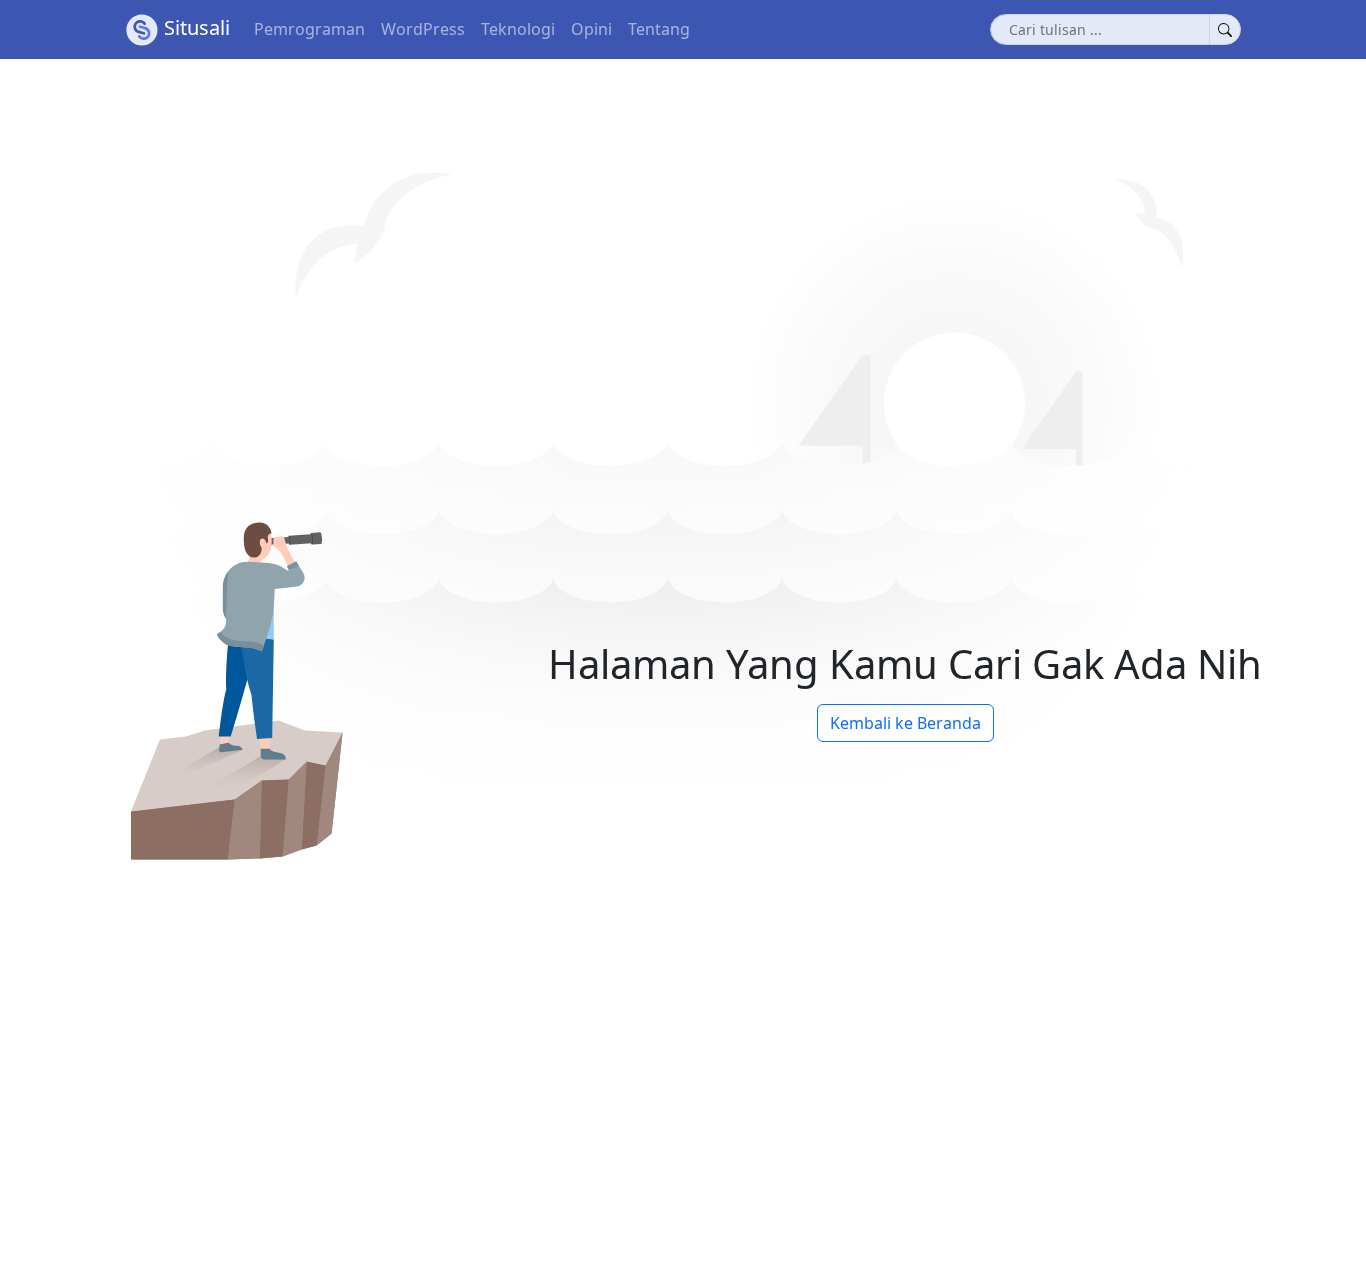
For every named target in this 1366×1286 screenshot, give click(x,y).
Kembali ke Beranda (905, 723)
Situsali (197, 27)
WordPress (423, 29)
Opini (591, 29)
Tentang (659, 29)
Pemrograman (309, 29)
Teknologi (518, 29)
